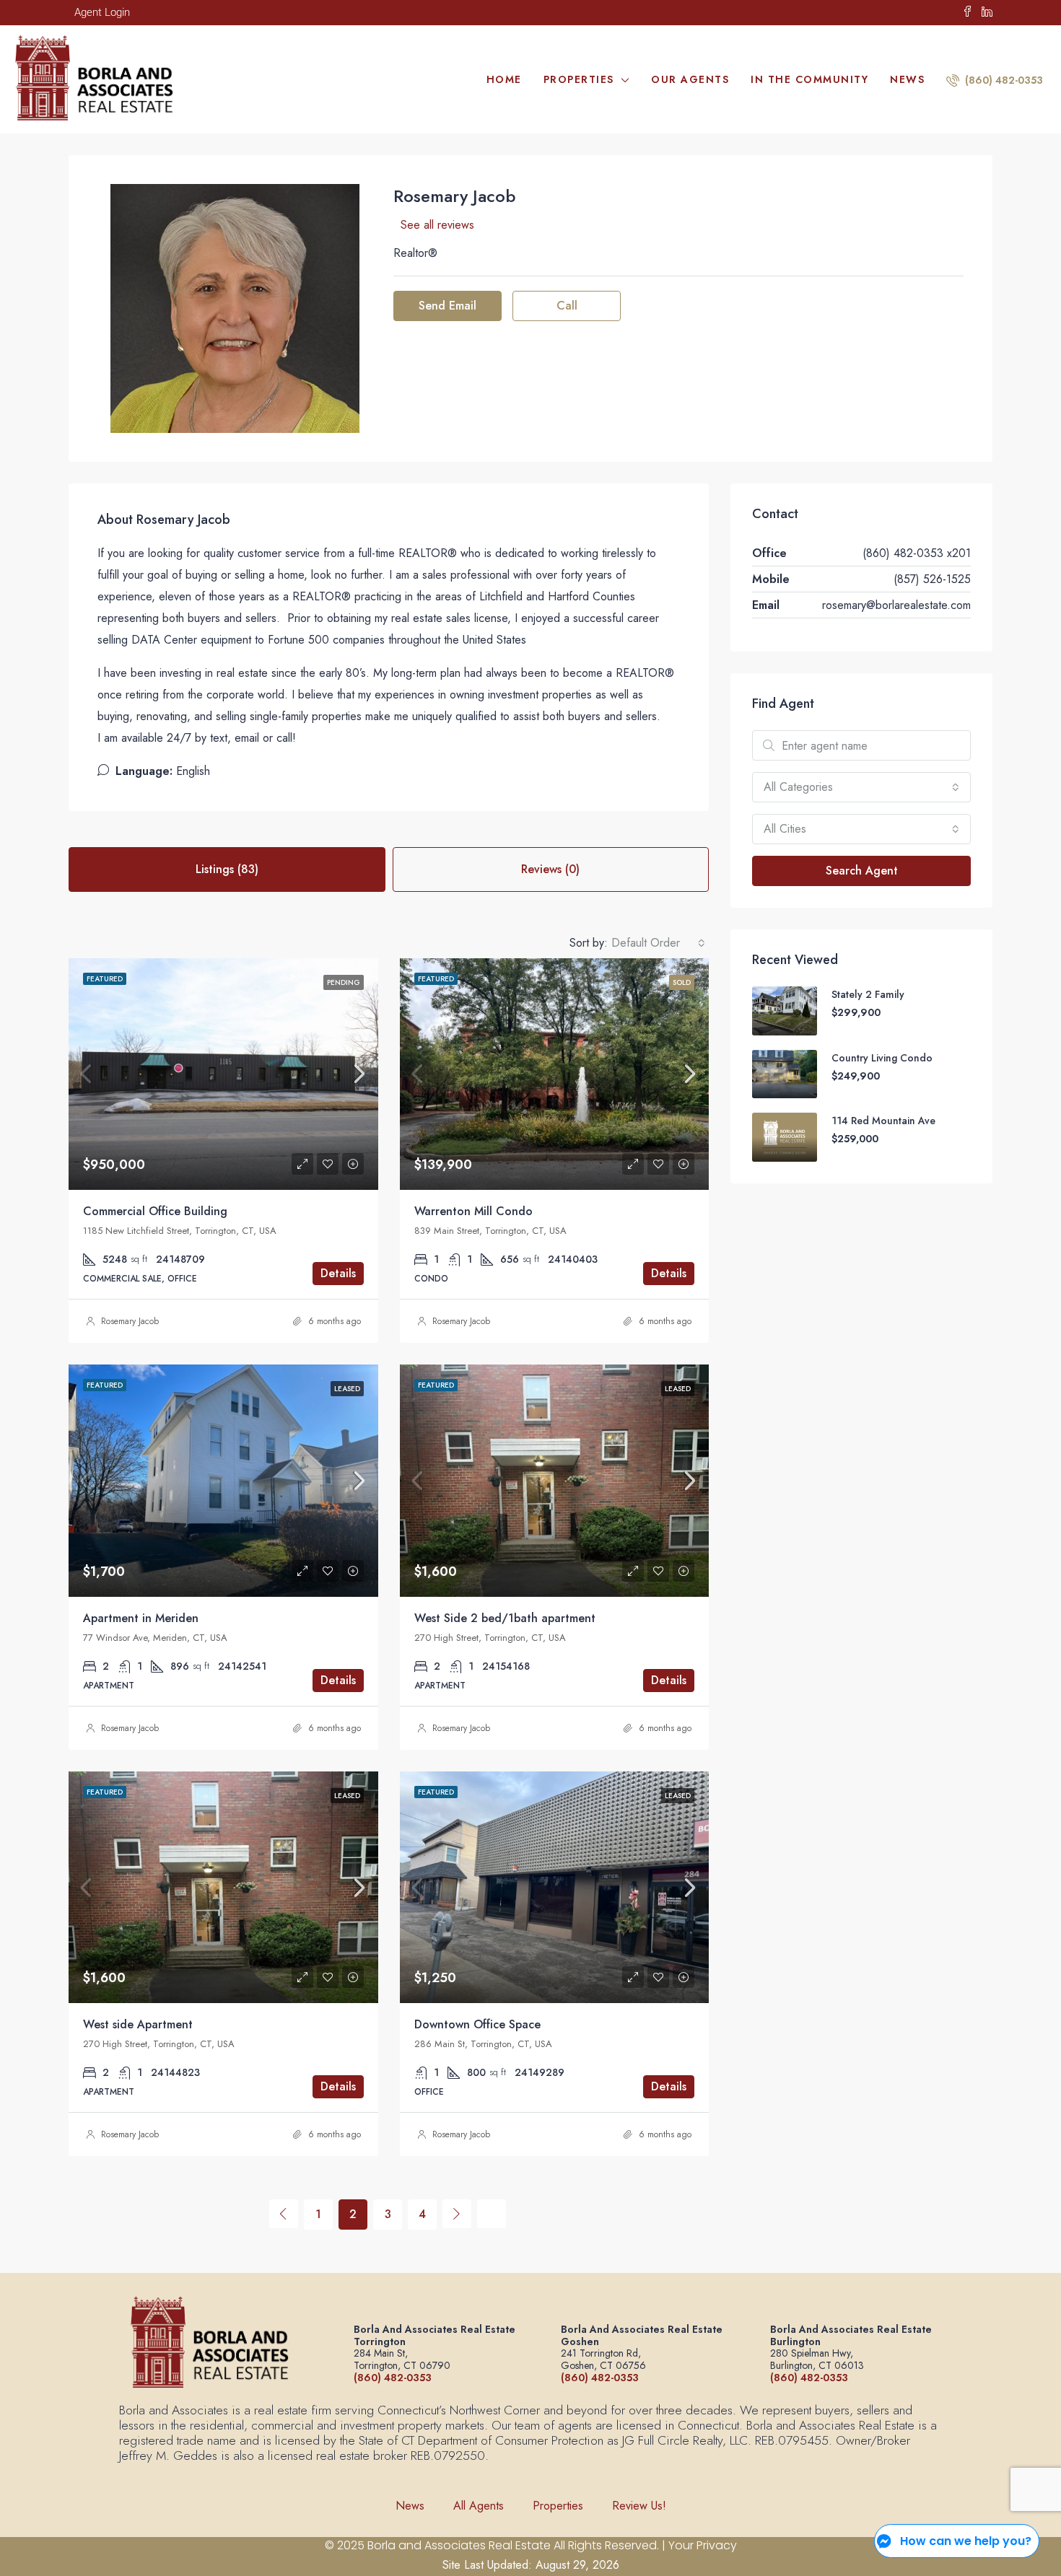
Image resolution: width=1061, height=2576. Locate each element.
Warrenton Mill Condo (473, 1211)
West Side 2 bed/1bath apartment (505, 1618)
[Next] (457, 2214)
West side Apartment (138, 2024)
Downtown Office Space (477, 2024)
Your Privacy (703, 2545)
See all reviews (437, 225)
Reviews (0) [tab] (550, 869)
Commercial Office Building (155, 1211)
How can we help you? (966, 2541)
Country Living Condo (882, 1058)
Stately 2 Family (868, 994)
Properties (579, 79)
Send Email (447, 306)
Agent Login (102, 12)
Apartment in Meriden (141, 1618)
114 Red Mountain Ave (883, 1121)
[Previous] (284, 2214)
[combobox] (658, 943)
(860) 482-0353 (1003, 80)
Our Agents (690, 79)
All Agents (479, 2506)
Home (504, 79)
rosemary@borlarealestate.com (896, 605)
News (907, 79)
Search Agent (862, 871)
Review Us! (639, 2506)
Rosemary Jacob (130, 1321)
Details (338, 1273)
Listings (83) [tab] (227, 869)
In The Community (809, 79)
